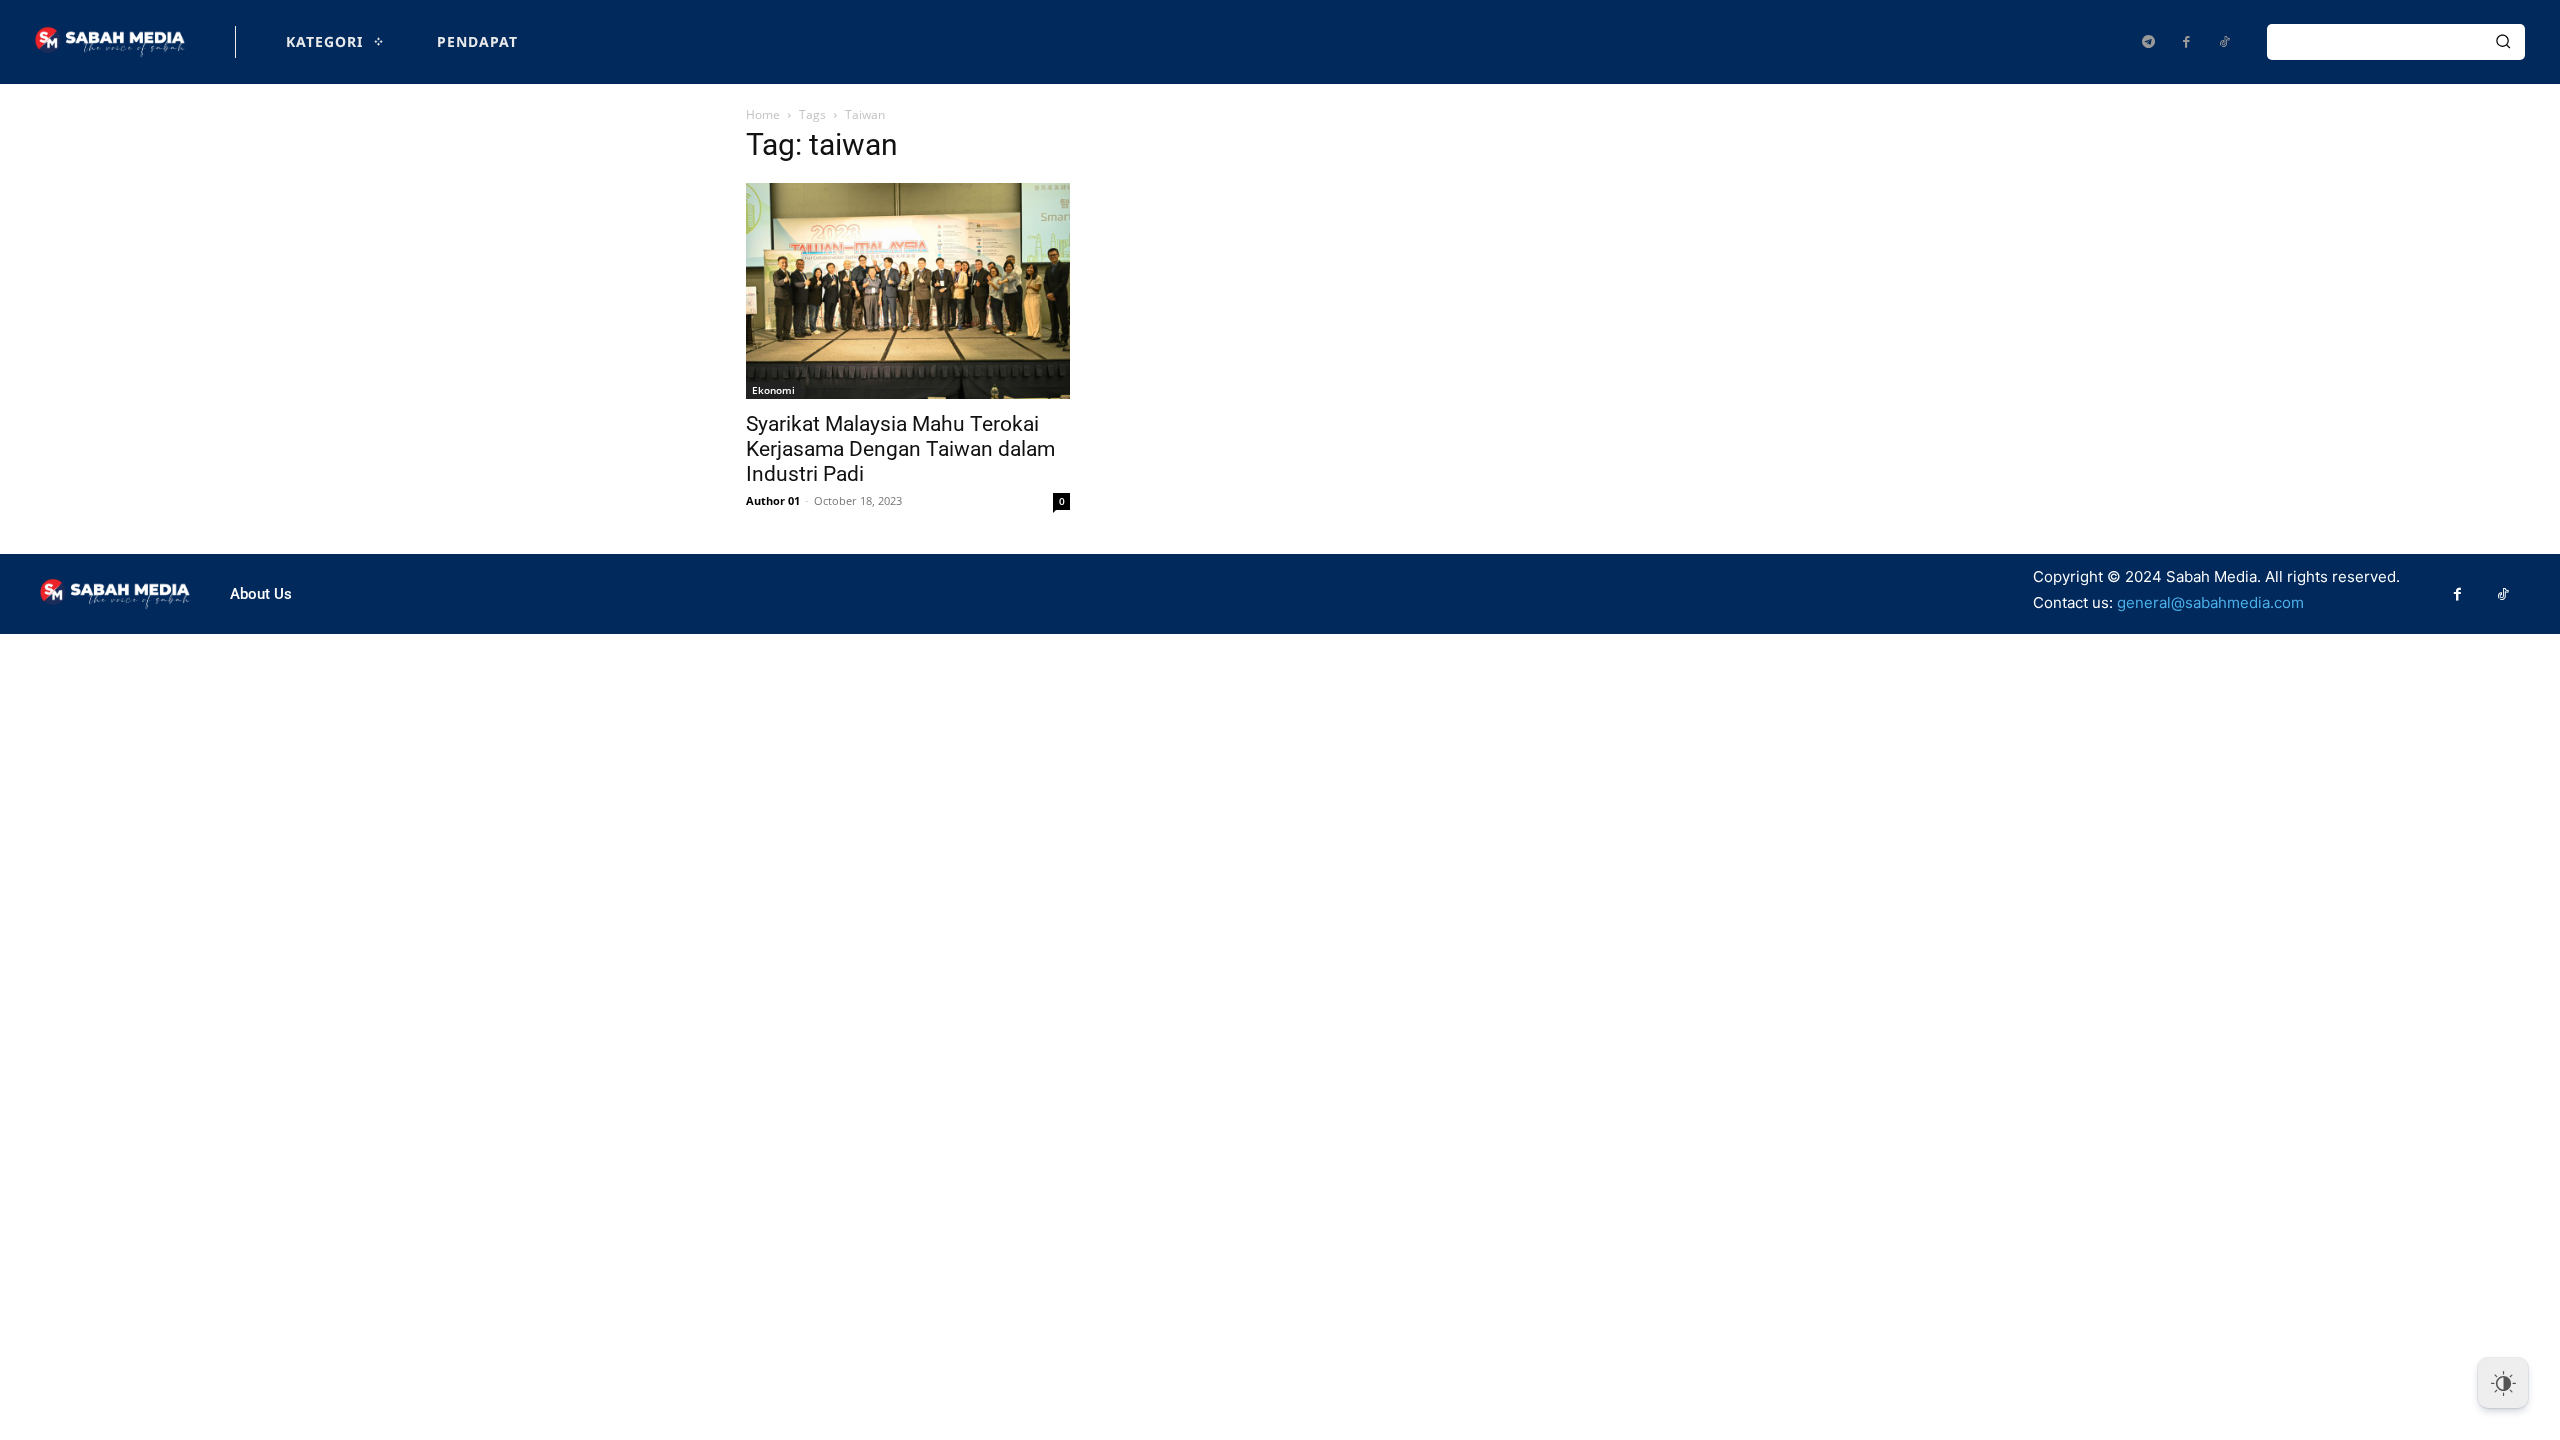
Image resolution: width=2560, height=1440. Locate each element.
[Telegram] (2148, 42)
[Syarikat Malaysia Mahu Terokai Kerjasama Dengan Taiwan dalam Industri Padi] (908, 291)
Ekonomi (773, 390)
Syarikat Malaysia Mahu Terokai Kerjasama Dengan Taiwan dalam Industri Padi (900, 449)
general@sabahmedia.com (2210, 602)
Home (763, 114)
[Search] (2503, 42)
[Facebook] (2186, 42)
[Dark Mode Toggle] (2503, 1383)
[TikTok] (2224, 42)
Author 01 (773, 500)
